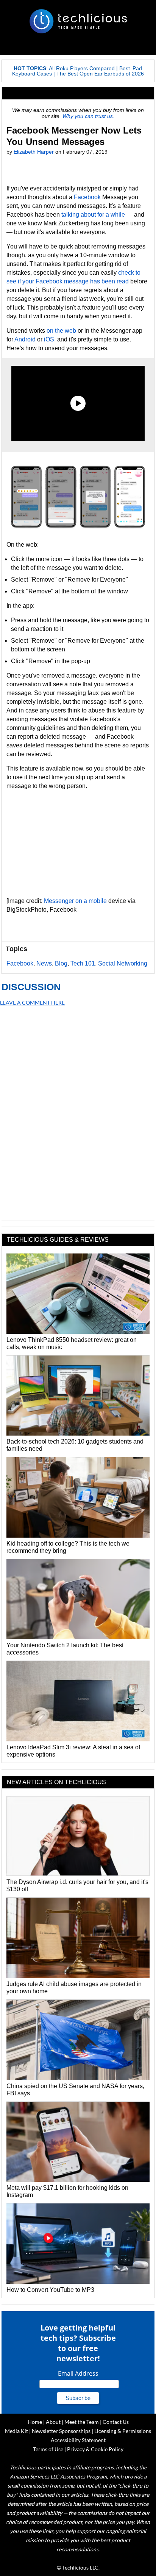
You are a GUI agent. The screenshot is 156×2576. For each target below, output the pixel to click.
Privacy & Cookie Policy (95, 2449)
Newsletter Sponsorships (61, 2431)
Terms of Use (48, 2449)
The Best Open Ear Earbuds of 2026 (100, 74)
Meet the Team (82, 2422)
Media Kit (16, 2431)
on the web (61, 331)
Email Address (78, 2373)
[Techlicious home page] (78, 21)
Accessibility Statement (78, 2440)
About (53, 2422)
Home (35, 2422)
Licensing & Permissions (123, 2431)
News (44, 963)
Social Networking (123, 963)
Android (25, 339)
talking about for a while (93, 215)
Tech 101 (83, 963)
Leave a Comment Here (32, 1003)
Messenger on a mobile (75, 901)
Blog (61, 963)
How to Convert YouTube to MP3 (50, 2290)
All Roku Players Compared (82, 68)
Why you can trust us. (88, 116)
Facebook (87, 197)
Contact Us (116, 2422)
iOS (49, 339)
